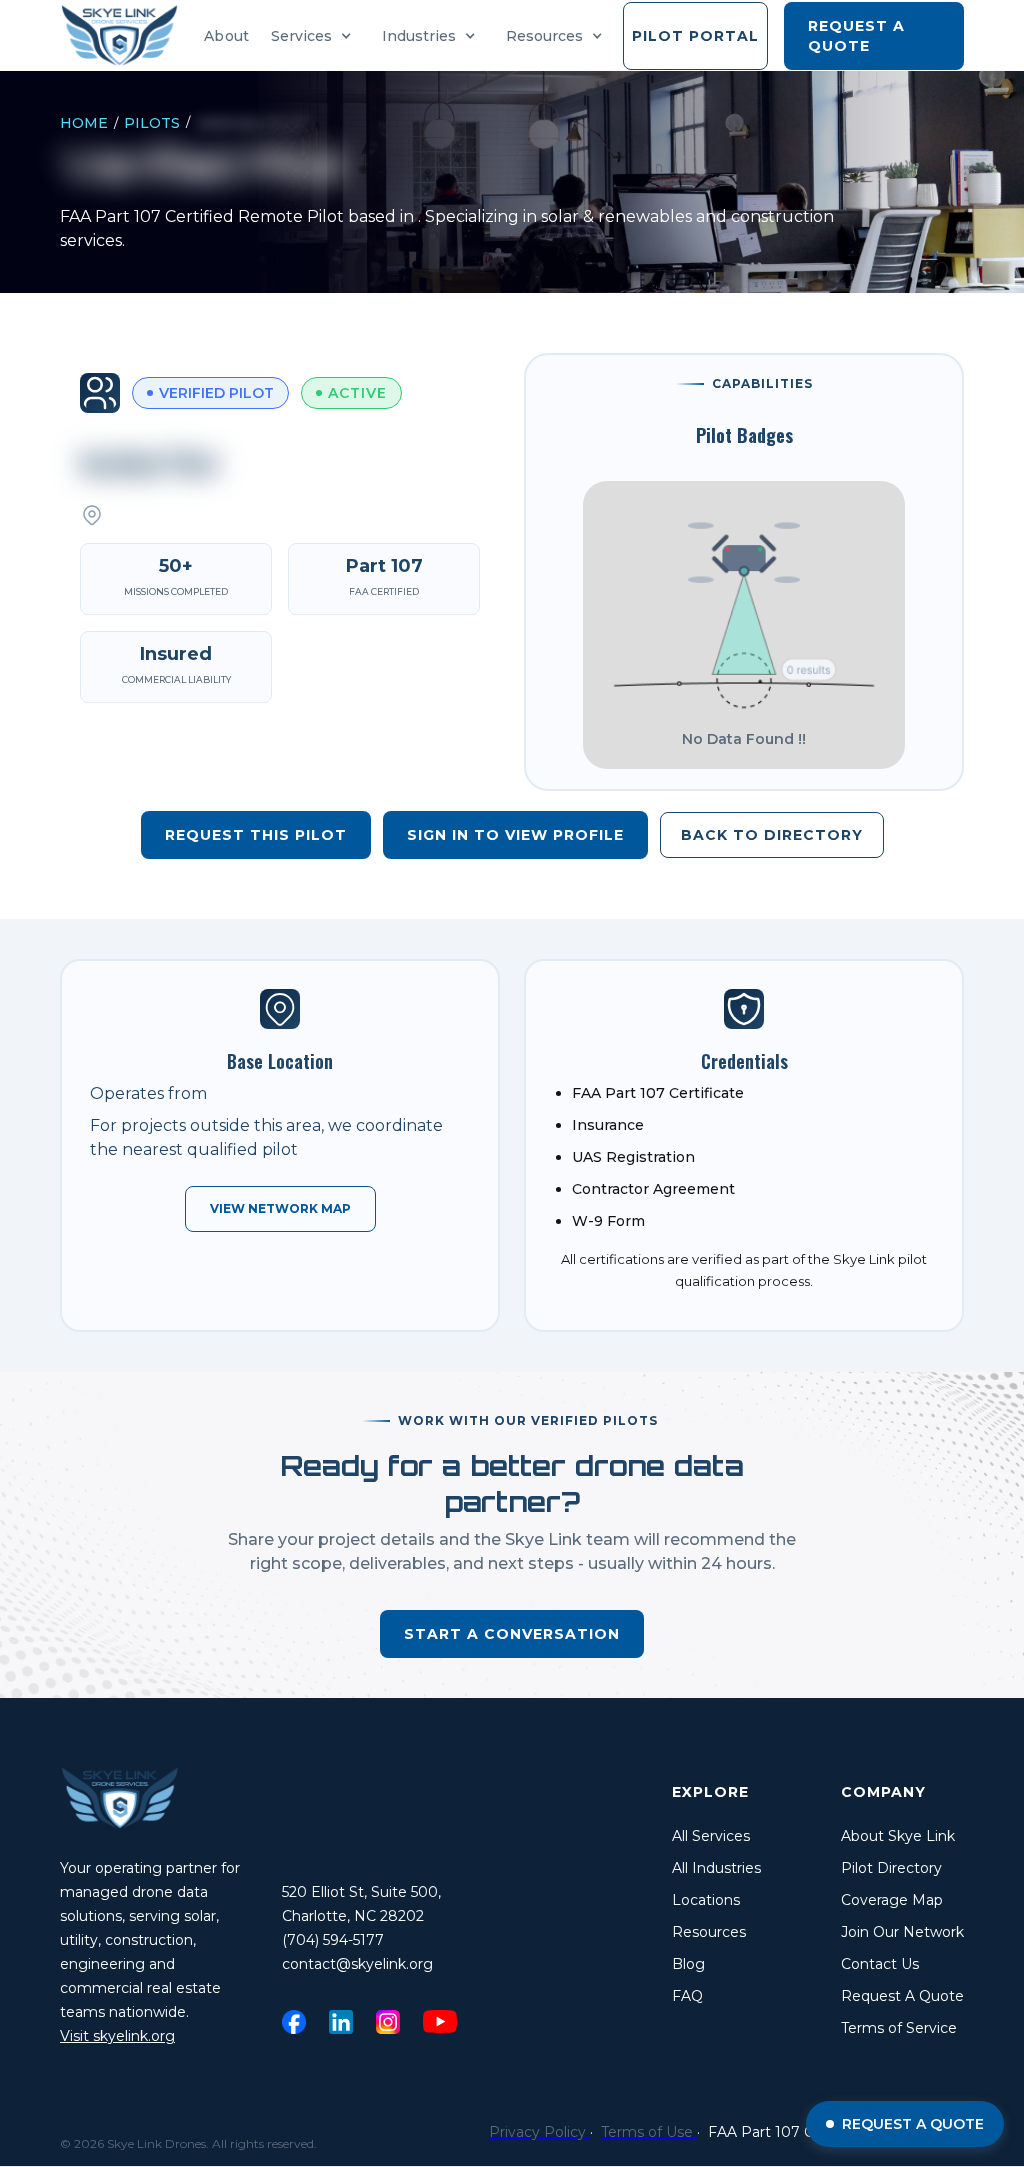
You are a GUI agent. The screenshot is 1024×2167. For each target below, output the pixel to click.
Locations (706, 1900)
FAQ (687, 1996)
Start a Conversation (512, 1634)
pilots (152, 123)
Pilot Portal (695, 36)
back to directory (772, 835)
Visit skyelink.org (117, 2036)
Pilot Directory (891, 1868)
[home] (126, 35)
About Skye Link (898, 1836)
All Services (711, 1836)
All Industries (716, 1868)
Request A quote (856, 36)
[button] (316, 36)
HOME (84, 123)
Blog (688, 1964)
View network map (280, 1208)
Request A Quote (902, 1996)
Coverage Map (892, 1900)
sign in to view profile (515, 835)
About (226, 36)
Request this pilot (256, 835)
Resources (709, 1932)
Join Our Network (902, 1932)
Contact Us (880, 1964)
